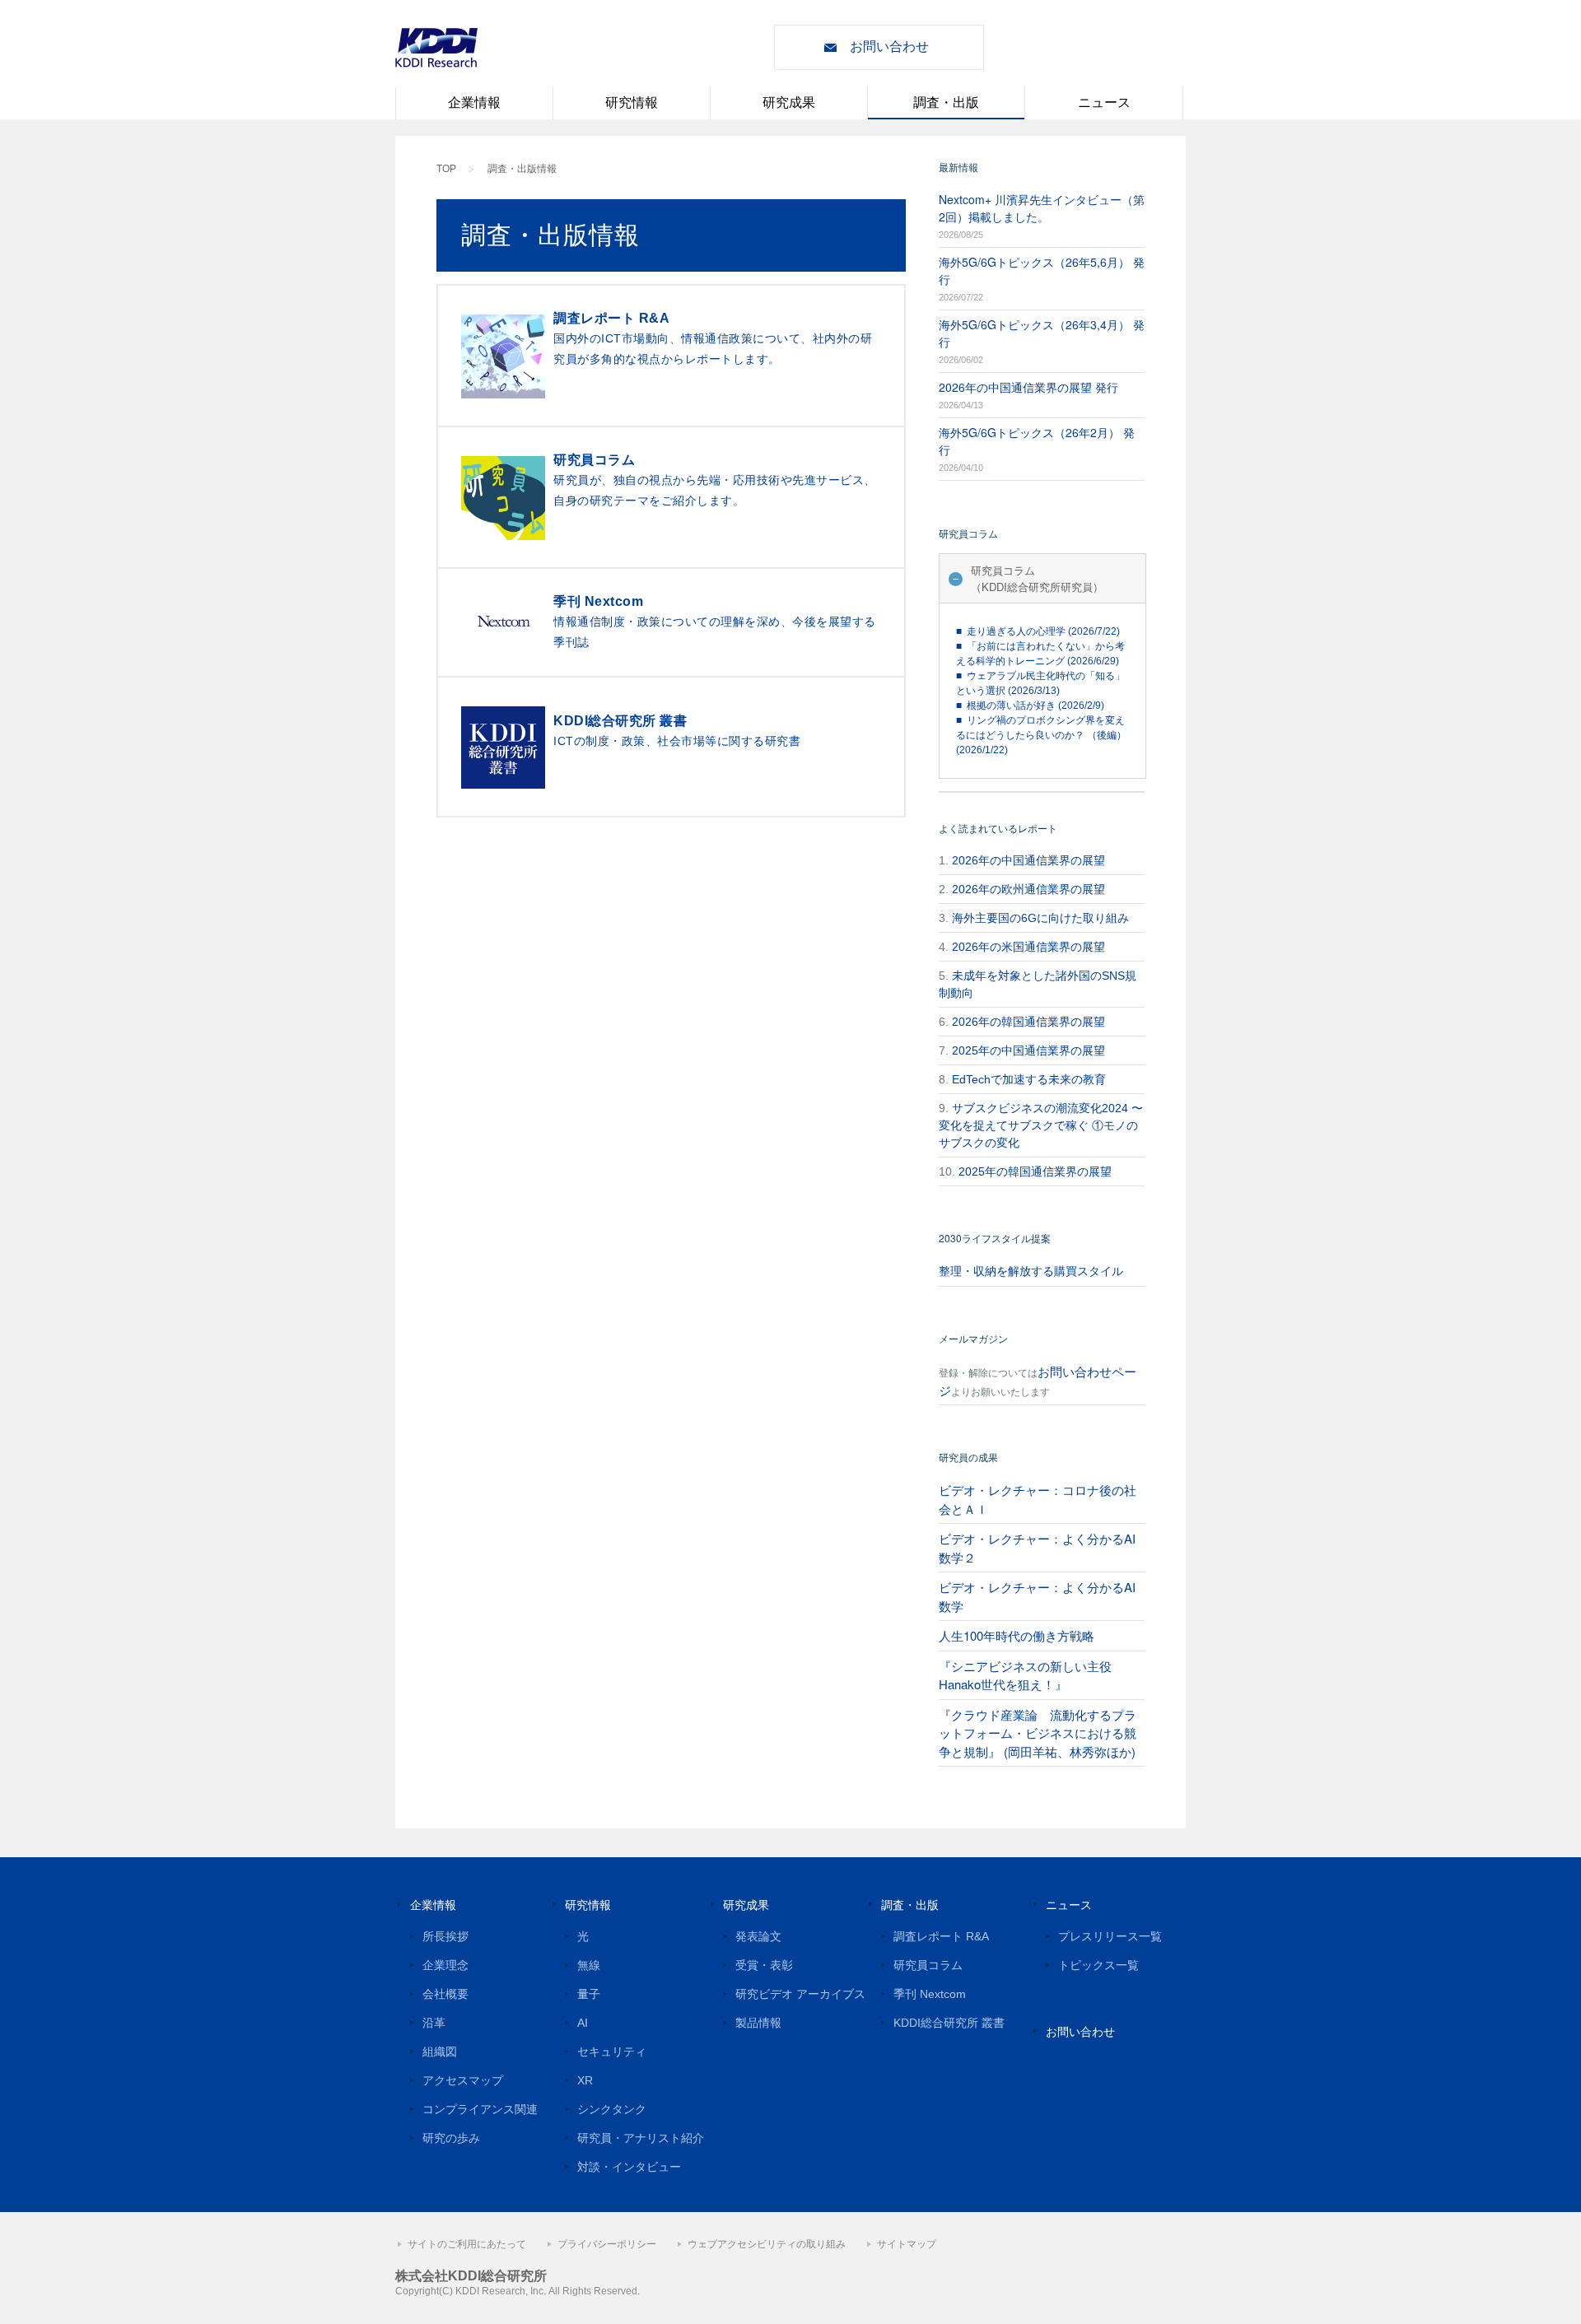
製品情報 (758, 2023)
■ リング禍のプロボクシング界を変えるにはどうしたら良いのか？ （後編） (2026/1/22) (1041, 735)
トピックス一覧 (1098, 1965)
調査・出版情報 (522, 169)
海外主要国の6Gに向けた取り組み (1040, 918)
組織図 (440, 2052)
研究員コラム (928, 1965)
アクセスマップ (463, 2080)
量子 (589, 1994)
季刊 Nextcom (930, 1994)
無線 (589, 1965)
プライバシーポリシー (607, 2244)
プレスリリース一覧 (1110, 1936)
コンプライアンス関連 (480, 2109)
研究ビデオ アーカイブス (800, 1994)
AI (583, 2023)
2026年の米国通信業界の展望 (1028, 947)
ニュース (1104, 102)
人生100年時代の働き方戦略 (1017, 1635)
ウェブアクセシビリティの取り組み (767, 2244)
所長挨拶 (445, 1936)
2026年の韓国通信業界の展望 (1028, 1022)
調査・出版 (946, 102)
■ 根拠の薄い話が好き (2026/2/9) (1030, 706)
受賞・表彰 (764, 1965)
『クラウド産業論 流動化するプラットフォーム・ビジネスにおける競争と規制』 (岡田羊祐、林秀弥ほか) (1038, 1733)
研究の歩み (451, 2138)
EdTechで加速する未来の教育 (1029, 1079)
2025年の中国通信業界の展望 (1028, 1050)
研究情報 (632, 102)
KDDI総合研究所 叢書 (949, 2023)
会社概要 (445, 1994)
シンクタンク (612, 2109)
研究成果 (789, 102)
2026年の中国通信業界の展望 (1028, 860)
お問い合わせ (889, 47)
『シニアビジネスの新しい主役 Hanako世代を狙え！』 (1025, 1675)
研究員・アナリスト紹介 (641, 2138)
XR (585, 2080)
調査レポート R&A (941, 1936)
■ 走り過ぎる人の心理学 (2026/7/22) (1038, 631)
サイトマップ (907, 2244)
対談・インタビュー (629, 2167)
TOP (446, 169)
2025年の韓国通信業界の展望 (1035, 1171)
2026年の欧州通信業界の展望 (1028, 889)
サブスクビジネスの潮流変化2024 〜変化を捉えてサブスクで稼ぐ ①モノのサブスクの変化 (1041, 1125)
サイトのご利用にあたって (467, 2244)
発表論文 (758, 1936)
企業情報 (474, 102)
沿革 (434, 2023)
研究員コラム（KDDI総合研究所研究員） (1037, 578)
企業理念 (445, 1965)
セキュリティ (612, 2052)
